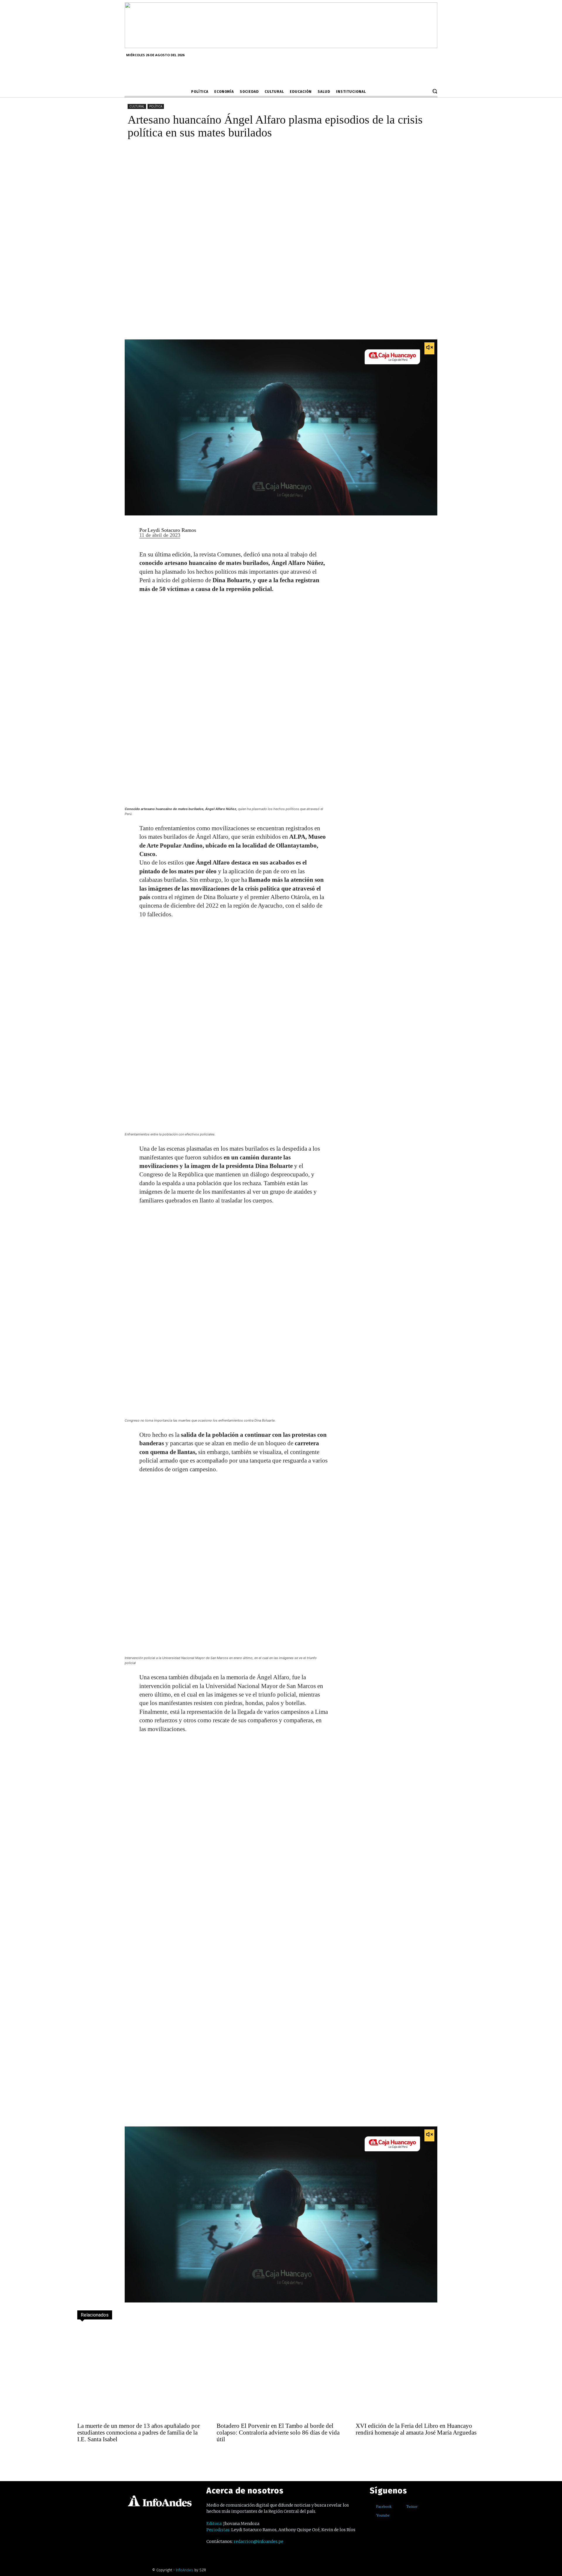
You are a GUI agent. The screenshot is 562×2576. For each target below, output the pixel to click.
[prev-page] (83, 2455)
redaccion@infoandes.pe (258, 2541)
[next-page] (95, 2455)
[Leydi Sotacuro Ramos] (128, 533)
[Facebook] (372, 2506)
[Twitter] (402, 2506)
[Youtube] (372, 2515)
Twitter (412, 2506)
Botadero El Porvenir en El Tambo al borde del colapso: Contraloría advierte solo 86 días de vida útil (278, 2432)
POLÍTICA (156, 106)
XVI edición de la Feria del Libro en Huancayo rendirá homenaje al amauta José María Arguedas (416, 2429)
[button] (435, 91)
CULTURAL (137, 106)
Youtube (383, 2515)
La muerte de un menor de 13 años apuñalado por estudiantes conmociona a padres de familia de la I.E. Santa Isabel (139, 2432)
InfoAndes (185, 2570)
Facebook (384, 2506)
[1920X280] (281, 46)
